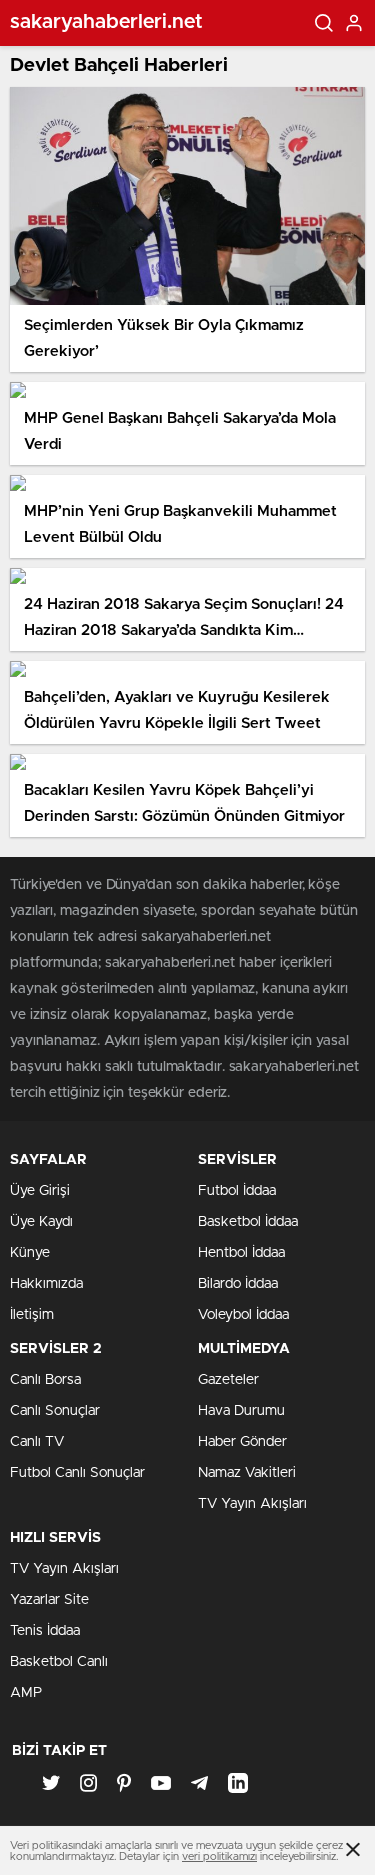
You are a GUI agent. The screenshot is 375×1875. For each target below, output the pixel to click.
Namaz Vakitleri (247, 1473)
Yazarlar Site (49, 1600)
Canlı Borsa (45, 1380)
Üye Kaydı (41, 1222)
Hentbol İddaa (241, 1253)
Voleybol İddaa (243, 1315)
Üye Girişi (40, 1191)
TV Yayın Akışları (252, 1504)
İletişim (32, 1315)
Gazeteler (228, 1380)
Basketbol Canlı (59, 1662)
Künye (30, 1253)
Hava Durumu (241, 1411)
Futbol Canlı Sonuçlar (77, 1473)
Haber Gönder (242, 1442)
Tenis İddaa (45, 1631)
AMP (26, 1693)
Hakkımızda (46, 1284)
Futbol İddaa (237, 1191)
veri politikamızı (219, 1856)
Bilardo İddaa (238, 1284)
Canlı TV (37, 1442)
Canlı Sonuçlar (55, 1411)
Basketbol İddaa (248, 1222)
